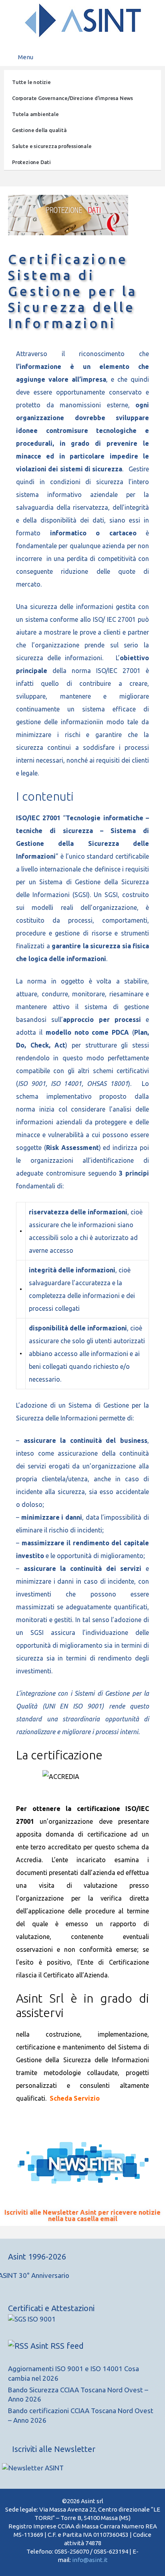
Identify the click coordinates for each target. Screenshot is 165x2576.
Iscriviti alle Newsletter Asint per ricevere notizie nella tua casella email (82, 2215)
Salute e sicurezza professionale (52, 146)
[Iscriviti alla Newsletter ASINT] (48, 2468)
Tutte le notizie (31, 82)
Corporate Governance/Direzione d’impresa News (72, 98)
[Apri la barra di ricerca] (153, 57)
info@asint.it (90, 2560)
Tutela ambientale (35, 114)
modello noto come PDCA (88, 1032)
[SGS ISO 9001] (32, 2319)
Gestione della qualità (39, 130)
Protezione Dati (31, 162)
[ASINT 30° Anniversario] (82, 2280)
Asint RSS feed (57, 2346)
